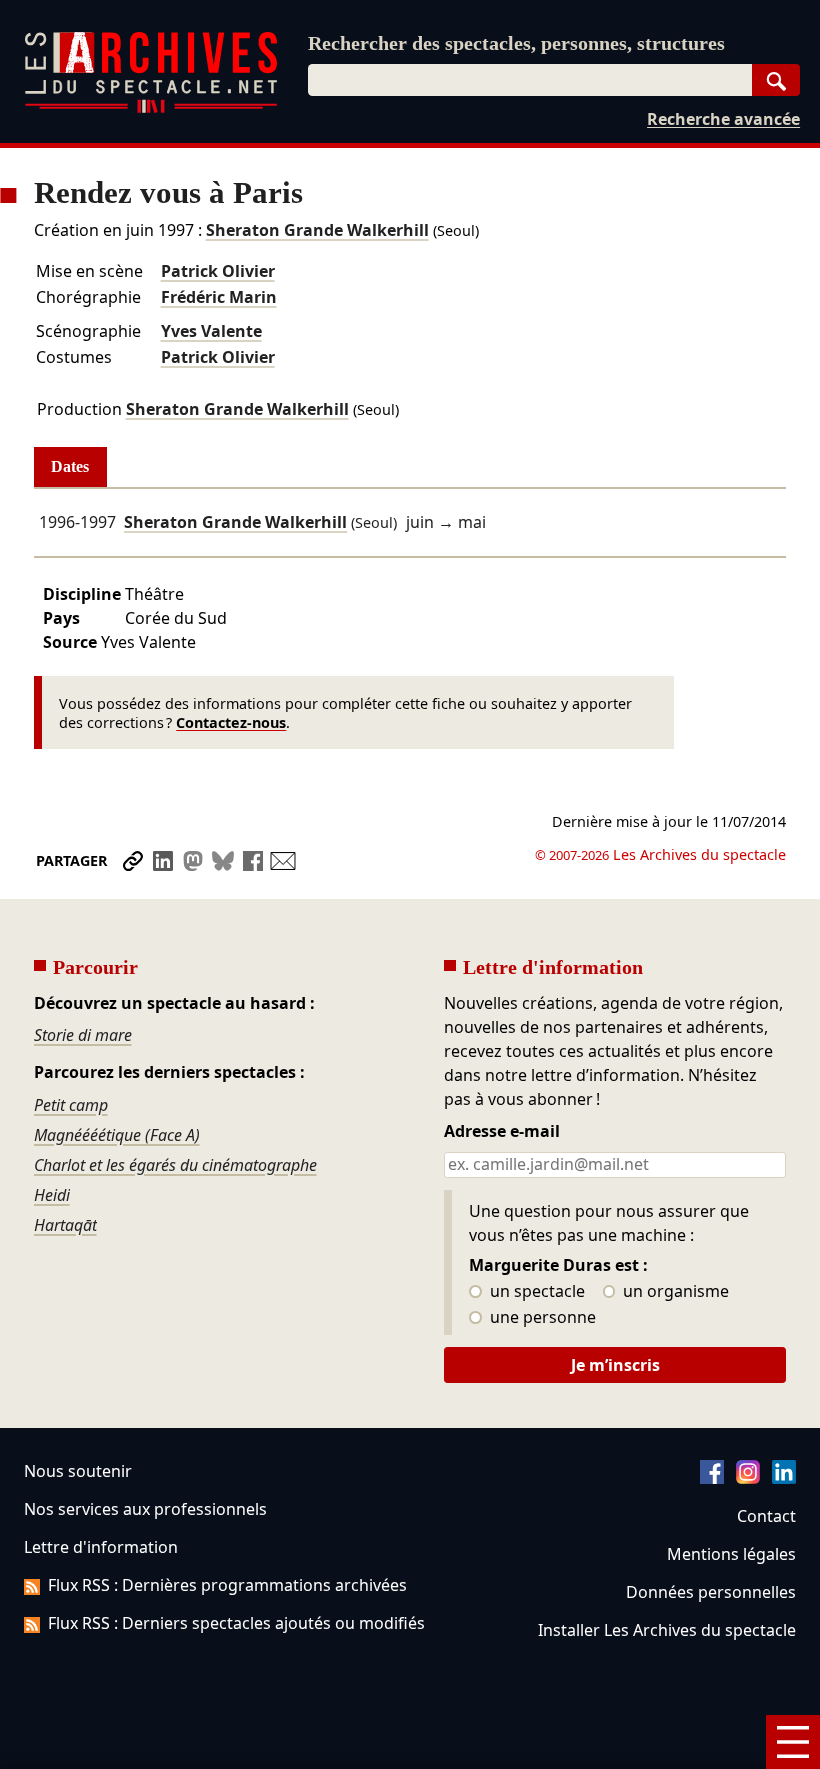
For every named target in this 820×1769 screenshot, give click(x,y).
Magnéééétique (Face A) (117, 1135)
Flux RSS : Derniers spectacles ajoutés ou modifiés (236, 1623)
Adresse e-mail (502, 1132)
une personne (541, 1318)
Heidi (52, 1195)
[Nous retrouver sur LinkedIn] (784, 1478)
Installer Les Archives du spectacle (667, 1630)
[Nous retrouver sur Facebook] (712, 1478)
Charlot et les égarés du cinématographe (175, 1165)
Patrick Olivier (218, 271)
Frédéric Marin (219, 297)
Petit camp (71, 1105)
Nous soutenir (78, 1471)
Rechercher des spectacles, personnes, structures (516, 43)
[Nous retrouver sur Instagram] (748, 1478)
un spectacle (535, 1292)
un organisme (674, 1292)
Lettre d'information (101, 1547)
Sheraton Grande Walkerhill (317, 230)
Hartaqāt (65, 1225)
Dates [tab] (70, 466)
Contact (766, 1516)
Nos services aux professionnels (145, 1509)
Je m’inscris (615, 1365)
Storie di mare (83, 1035)
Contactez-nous (231, 722)
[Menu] (793, 1742)
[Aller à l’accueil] (151, 108)
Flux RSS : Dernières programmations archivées (227, 1585)
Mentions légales (731, 1554)
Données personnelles (711, 1592)
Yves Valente (211, 331)
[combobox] (530, 80)
